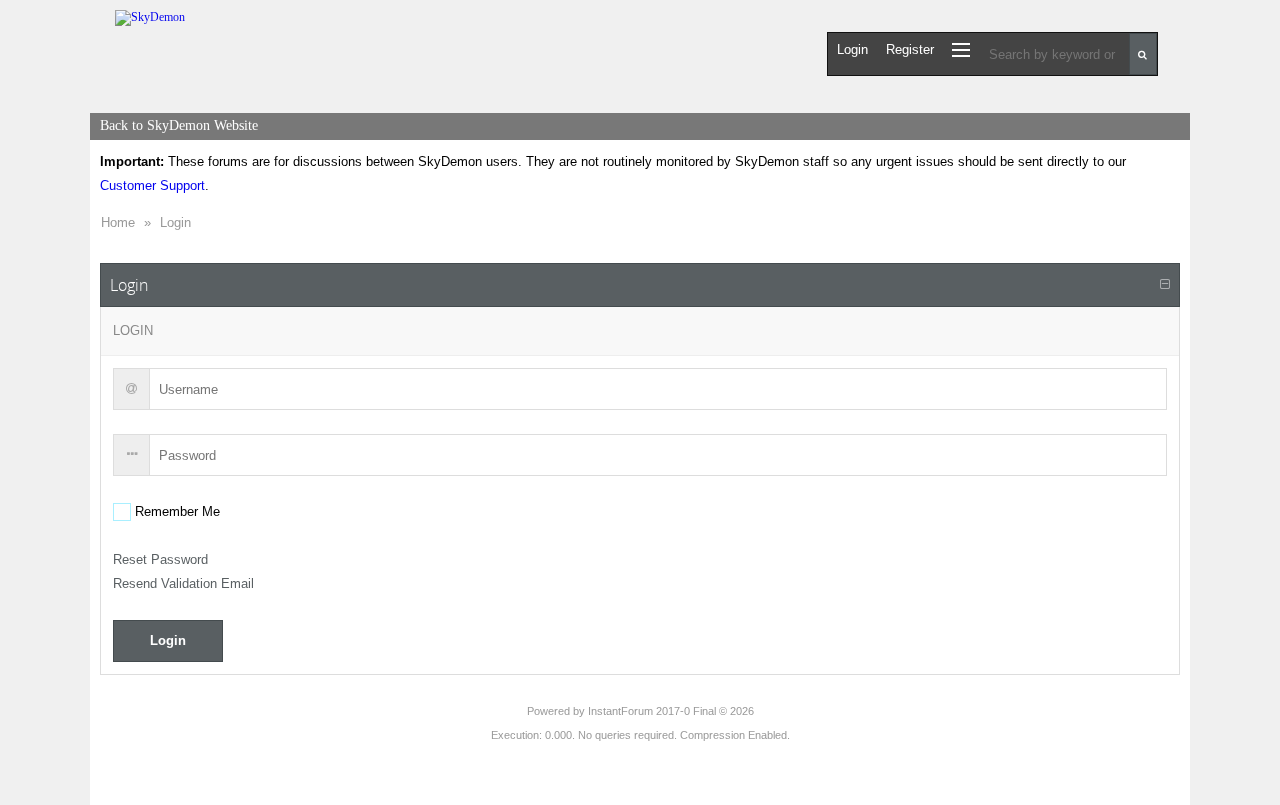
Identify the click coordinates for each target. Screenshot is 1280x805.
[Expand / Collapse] (1165, 285)
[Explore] (961, 49)
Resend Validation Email (183, 583)
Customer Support (152, 185)
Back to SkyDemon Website (179, 125)
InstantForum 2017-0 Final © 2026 (671, 711)
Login (175, 222)
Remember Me (175, 511)
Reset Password (160, 559)
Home (118, 222)
